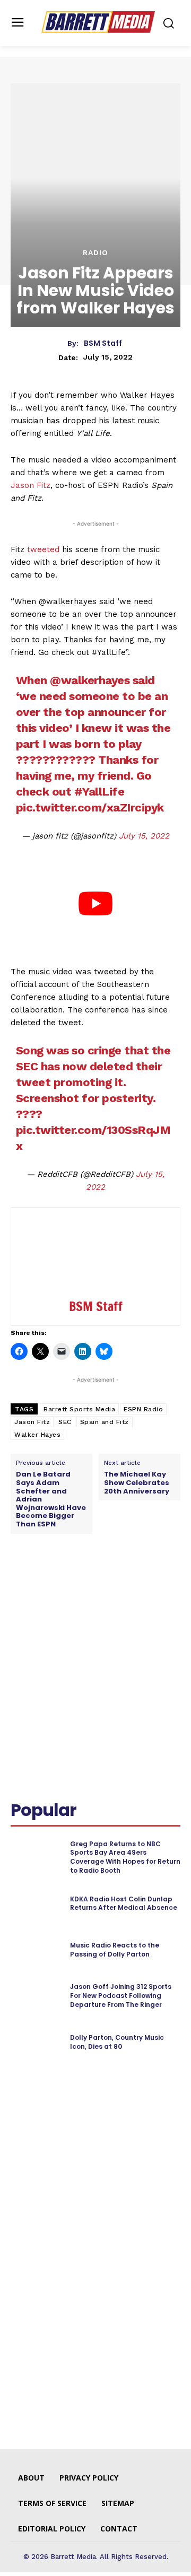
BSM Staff (103, 343)
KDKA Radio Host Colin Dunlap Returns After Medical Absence (124, 1903)
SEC (65, 1422)
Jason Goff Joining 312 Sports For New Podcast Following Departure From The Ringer (121, 1996)
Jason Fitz (31, 485)
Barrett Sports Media (79, 1409)
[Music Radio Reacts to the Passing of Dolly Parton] (36, 1950)
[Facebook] (55, 1582)
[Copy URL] (21, 1606)
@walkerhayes (90, 680)
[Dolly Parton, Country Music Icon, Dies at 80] (36, 2042)
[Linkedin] (103, 1582)
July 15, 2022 (144, 836)
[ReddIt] (128, 1582)
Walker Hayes (37, 1435)
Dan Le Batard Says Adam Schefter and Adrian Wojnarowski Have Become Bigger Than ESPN (51, 1499)
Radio (95, 252)
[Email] (152, 1582)
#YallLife (99, 792)
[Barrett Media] (98, 22)
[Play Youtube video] (95, 904)
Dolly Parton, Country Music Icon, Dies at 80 (117, 2042)
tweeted (43, 549)
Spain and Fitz (105, 1422)
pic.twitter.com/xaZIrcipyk (90, 807)
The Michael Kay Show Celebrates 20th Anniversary (137, 1483)
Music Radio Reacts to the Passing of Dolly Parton (115, 1950)
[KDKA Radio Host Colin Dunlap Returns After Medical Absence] (36, 1904)
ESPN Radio (143, 1409)
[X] (79, 1582)
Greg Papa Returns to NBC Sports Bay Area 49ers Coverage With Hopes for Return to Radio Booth (125, 1857)
